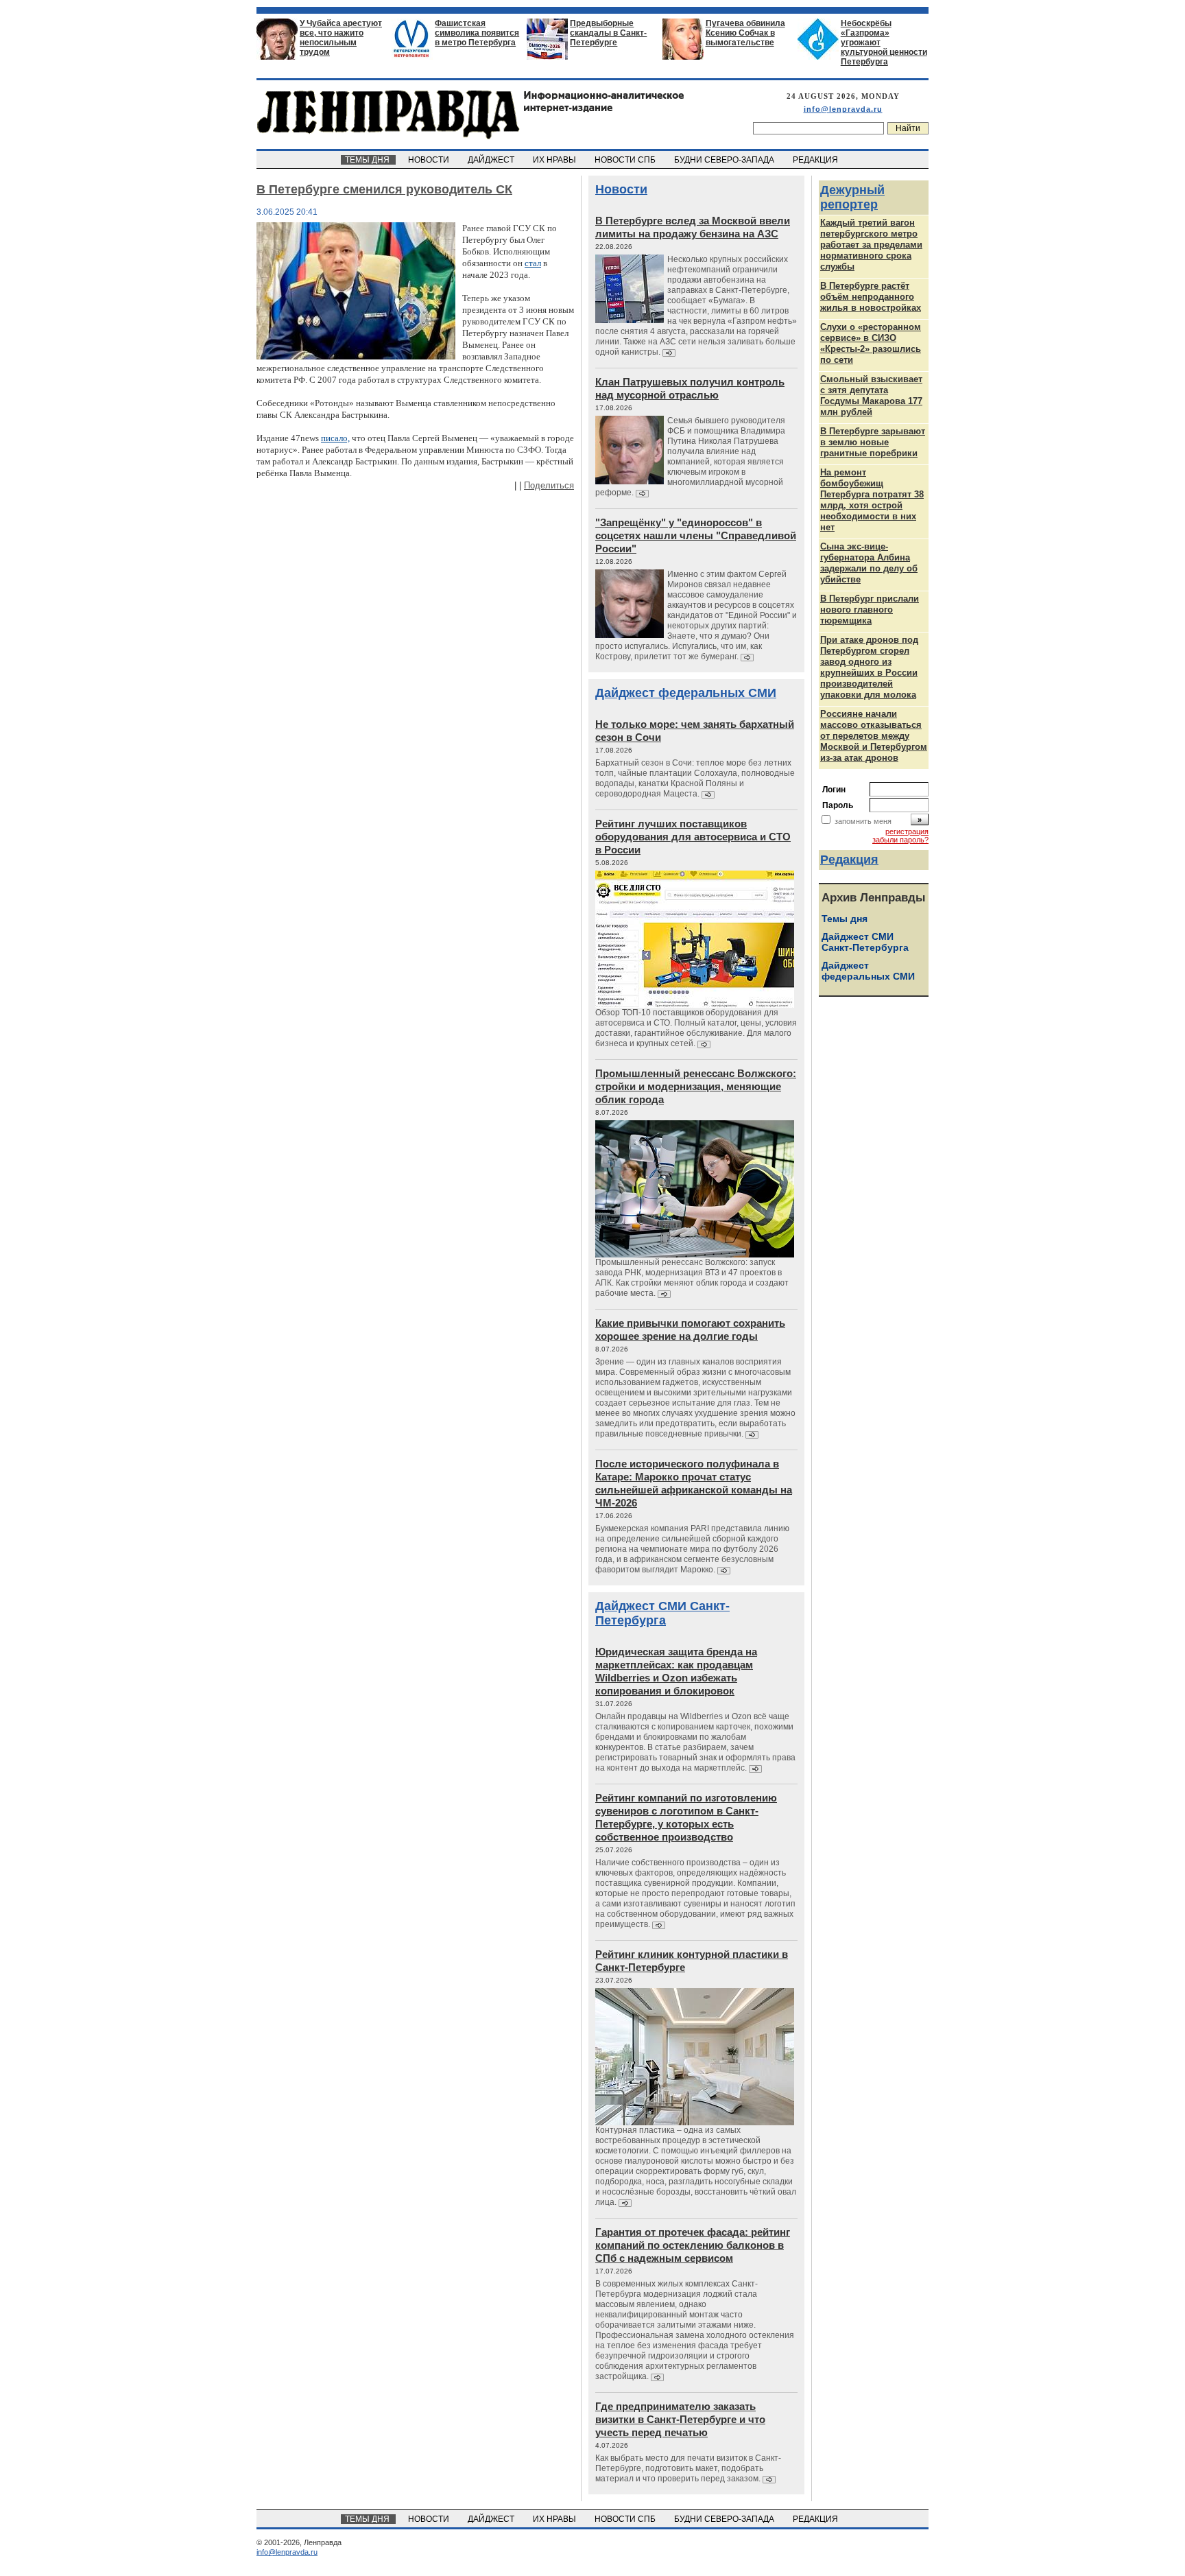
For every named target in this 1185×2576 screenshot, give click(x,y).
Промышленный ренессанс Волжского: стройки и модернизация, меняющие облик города (696, 1086)
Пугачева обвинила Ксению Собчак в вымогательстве (745, 33)
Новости (621, 189)
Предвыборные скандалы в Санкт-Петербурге (608, 33)
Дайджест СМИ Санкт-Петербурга (662, 1613)
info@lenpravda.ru (843, 109)
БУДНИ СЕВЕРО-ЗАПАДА (725, 160)
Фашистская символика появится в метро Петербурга (477, 33)
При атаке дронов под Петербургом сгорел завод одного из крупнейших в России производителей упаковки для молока (869, 667)
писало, (335, 438)
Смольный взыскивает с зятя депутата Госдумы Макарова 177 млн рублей (871, 395)
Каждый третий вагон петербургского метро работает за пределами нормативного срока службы (871, 245)
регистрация (907, 831)
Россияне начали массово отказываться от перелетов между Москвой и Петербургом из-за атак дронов (874, 736)
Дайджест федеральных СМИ (686, 693)
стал (533, 263)
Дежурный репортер (852, 197)
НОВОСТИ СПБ (626, 160)
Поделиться (549, 485)
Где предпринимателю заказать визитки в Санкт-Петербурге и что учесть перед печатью (680, 2419)
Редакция (849, 860)
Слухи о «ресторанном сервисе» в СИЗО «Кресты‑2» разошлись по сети (871, 343)
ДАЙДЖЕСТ (492, 160)
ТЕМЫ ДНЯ (368, 160)
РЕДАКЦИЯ (816, 160)
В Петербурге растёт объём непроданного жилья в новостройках (871, 297)
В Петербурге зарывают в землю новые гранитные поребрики (873, 442)
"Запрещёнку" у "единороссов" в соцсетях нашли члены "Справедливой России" (696, 535)
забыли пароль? (900, 840)
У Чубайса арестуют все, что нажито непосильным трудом (341, 38)
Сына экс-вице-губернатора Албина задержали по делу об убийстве (869, 563)
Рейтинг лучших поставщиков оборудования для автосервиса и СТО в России (693, 837)
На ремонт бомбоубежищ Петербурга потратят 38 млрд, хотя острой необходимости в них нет (872, 500)
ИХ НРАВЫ (555, 160)
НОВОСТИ (430, 160)
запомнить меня (863, 821)
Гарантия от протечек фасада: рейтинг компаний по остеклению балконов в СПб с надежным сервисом (693, 2245)
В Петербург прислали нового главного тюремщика (870, 610)
